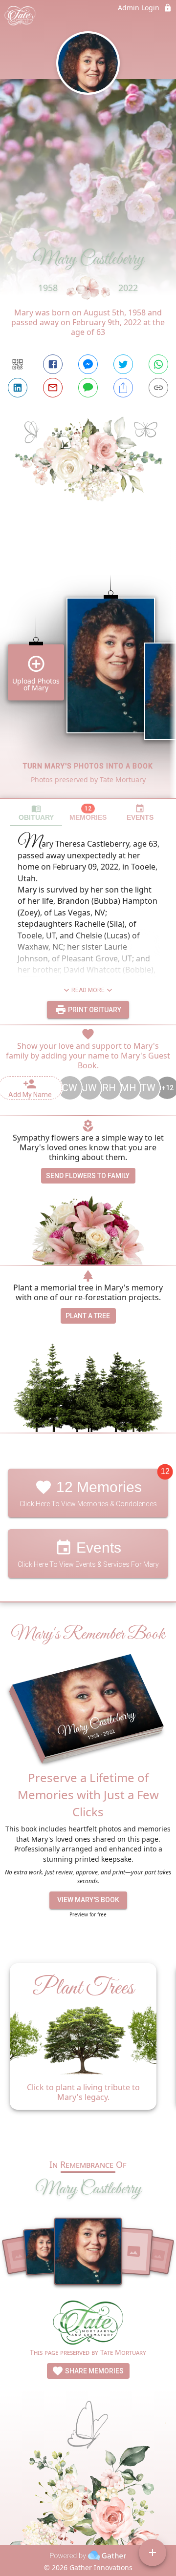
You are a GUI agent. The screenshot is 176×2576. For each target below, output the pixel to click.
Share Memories (94, 2371)
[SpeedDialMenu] (153, 2553)
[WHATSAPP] (158, 364)
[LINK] (158, 388)
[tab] (36, 813)
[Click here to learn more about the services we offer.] (88, 2324)
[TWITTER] (123, 364)
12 (165, 1472)
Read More (88, 990)
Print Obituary (94, 1010)
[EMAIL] (53, 388)
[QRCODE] (18, 364)
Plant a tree (88, 1316)
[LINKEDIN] (18, 388)
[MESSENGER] (88, 364)
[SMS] (88, 388)
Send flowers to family (88, 1176)
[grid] (88, 670)
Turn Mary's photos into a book (88, 766)
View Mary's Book (88, 1900)
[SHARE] (123, 388)
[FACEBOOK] (53, 364)
